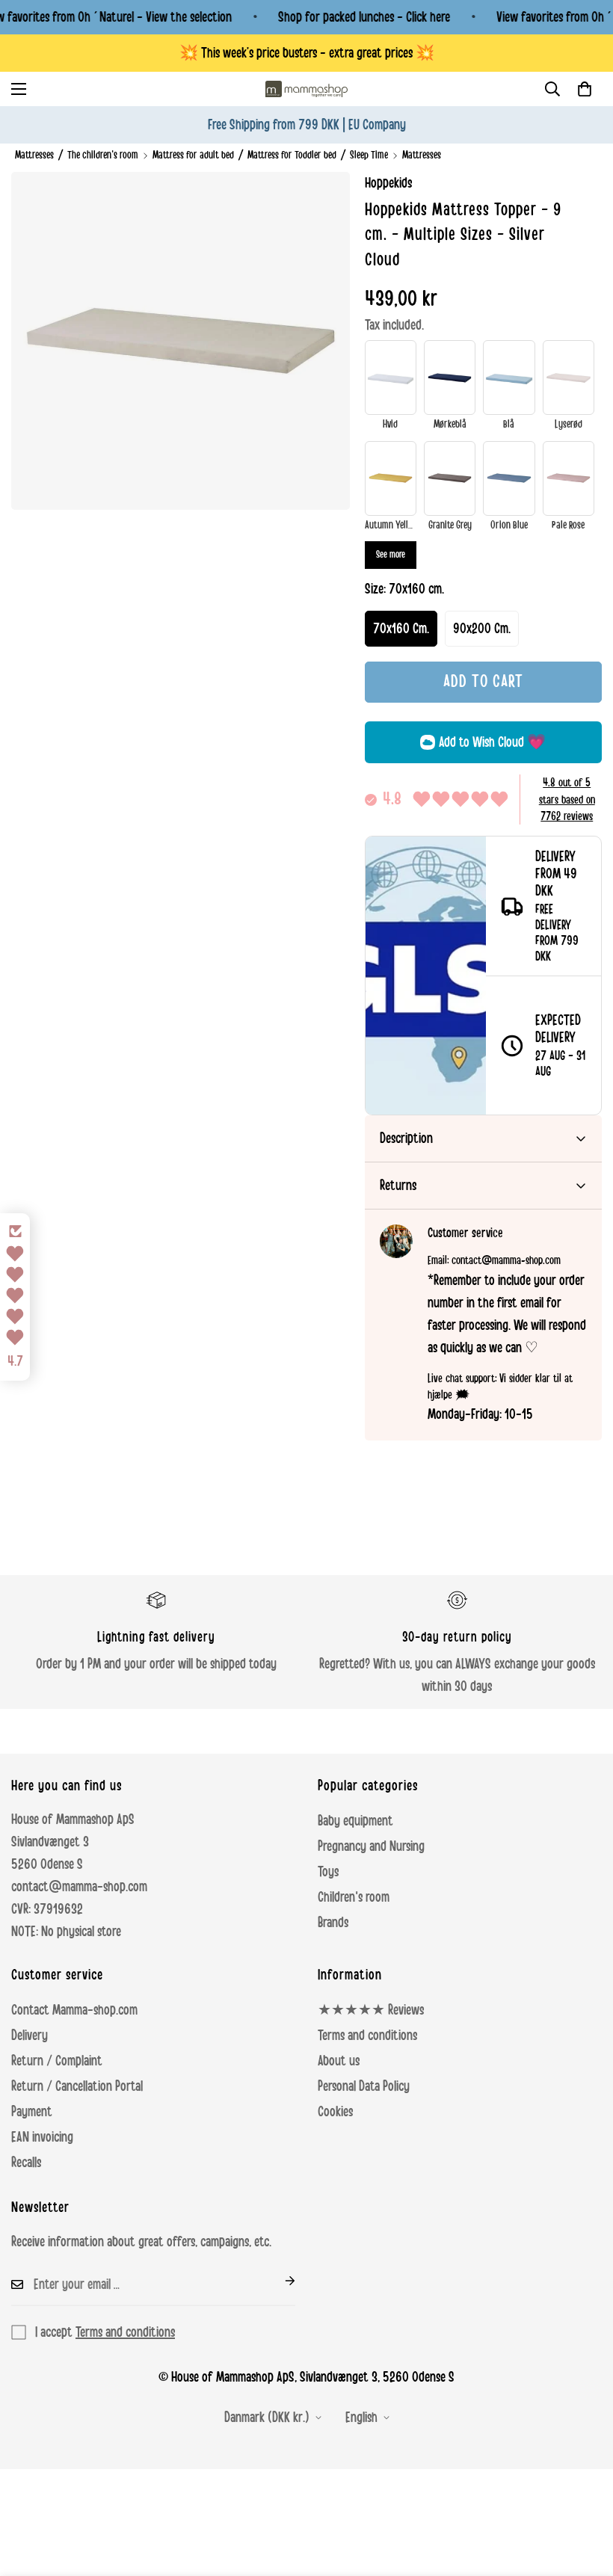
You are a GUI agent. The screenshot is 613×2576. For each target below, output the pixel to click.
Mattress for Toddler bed (292, 155)
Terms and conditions (367, 2036)
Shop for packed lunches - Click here (364, 17)
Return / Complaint (57, 2061)
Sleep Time (369, 155)
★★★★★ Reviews (371, 2010)
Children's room (354, 1897)
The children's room (103, 155)
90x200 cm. (482, 629)
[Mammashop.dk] (306, 89)
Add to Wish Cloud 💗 (492, 742)
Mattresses (34, 155)
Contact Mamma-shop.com (74, 2010)
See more (391, 555)
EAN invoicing (42, 2137)
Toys (328, 1872)
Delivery (30, 2036)
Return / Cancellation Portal (77, 2086)
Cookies (335, 2112)
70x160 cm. (401, 629)
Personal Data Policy (364, 2086)
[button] (585, 89)
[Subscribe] (278, 2281)
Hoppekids (388, 183)
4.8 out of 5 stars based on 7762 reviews (567, 799)
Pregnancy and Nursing (371, 1846)
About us (339, 2061)
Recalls (26, 2163)
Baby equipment (355, 1821)
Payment (32, 2112)
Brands (333, 1923)
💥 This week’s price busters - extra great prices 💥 (307, 53)
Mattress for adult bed (193, 155)
